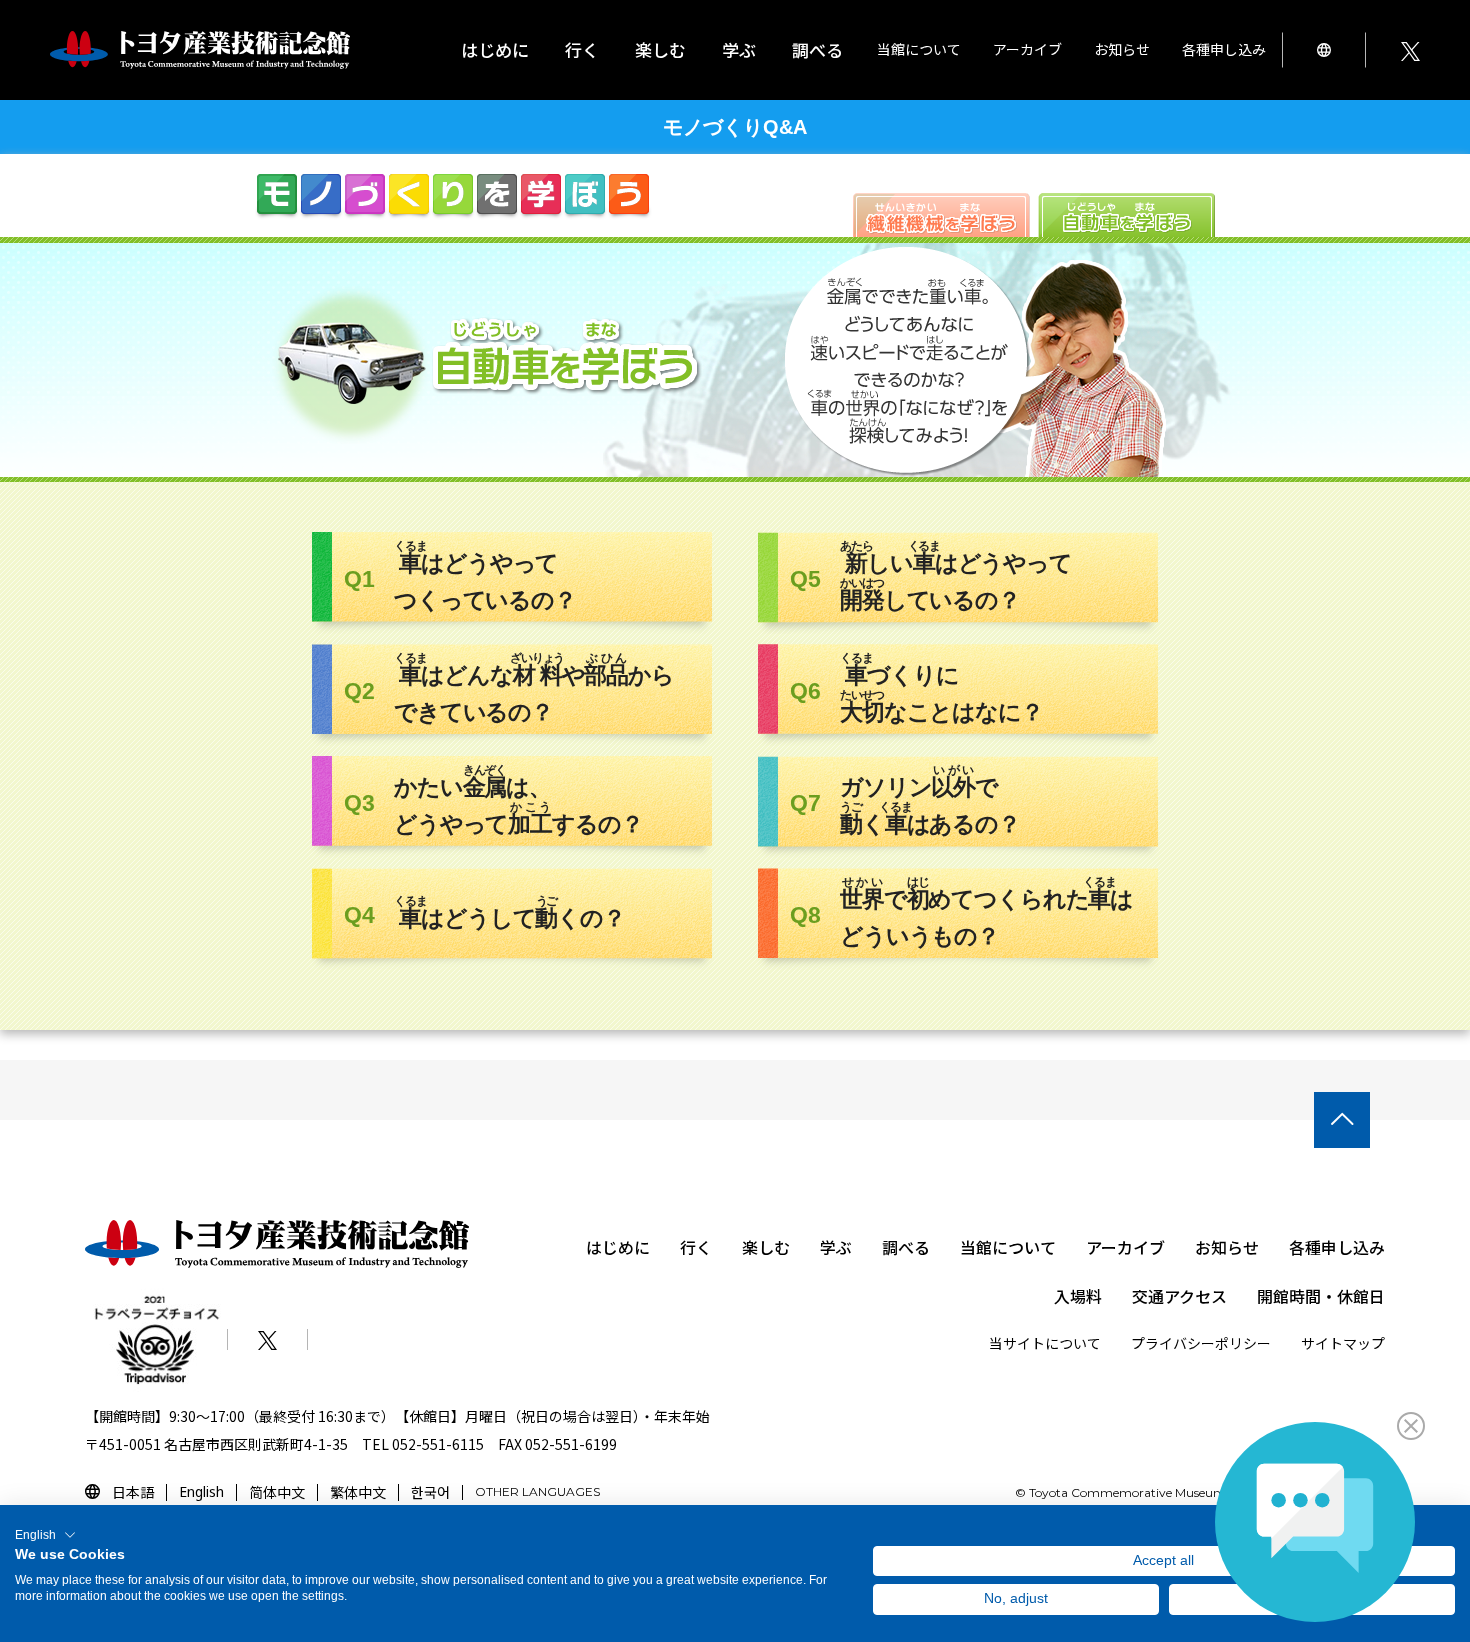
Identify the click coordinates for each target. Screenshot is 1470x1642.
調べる (906, 1247)
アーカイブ (1125, 1247)
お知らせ (1122, 49)
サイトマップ (1343, 1343)
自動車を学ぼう (1126, 215)
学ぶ (836, 1247)
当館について (1008, 1247)
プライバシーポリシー (1201, 1343)
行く (696, 1247)
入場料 (1078, 1296)
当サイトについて (1045, 1343)
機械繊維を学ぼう (941, 215)
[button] (45, 1535)
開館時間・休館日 (1321, 1296)
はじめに (495, 49)
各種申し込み (1337, 1247)
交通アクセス (1179, 1296)
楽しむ (766, 1247)
